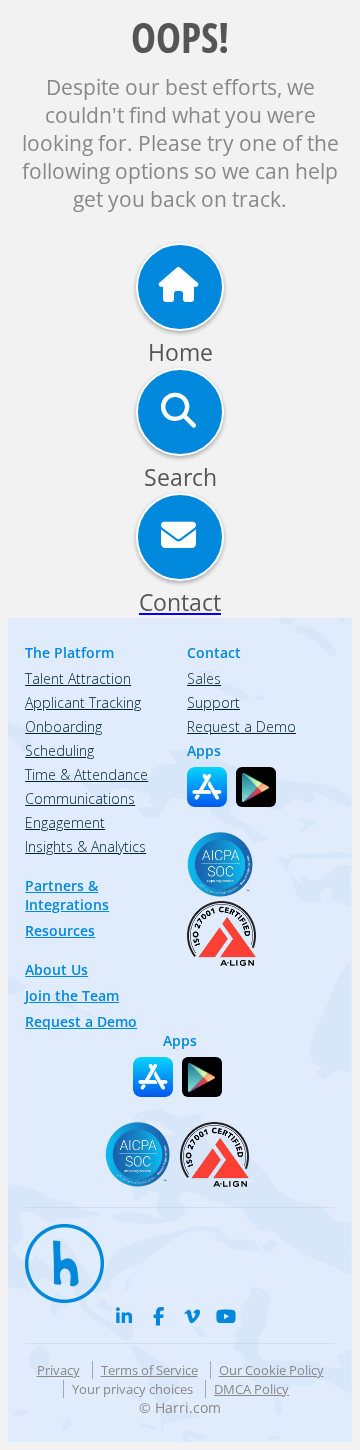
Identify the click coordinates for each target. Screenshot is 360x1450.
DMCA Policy (251, 1389)
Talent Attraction (78, 678)
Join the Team (72, 995)
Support (213, 702)
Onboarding (63, 726)
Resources (60, 930)
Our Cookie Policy (271, 1370)
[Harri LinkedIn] (124, 1316)
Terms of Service (149, 1370)
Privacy (58, 1370)
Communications (80, 798)
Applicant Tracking (83, 702)
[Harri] (55, 1254)
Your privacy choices (132, 1389)
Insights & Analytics (85, 846)
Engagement (65, 822)
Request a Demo (81, 1021)
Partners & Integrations (67, 895)
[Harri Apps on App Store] (207, 787)
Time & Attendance (86, 774)
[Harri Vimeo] (192, 1316)
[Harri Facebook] (158, 1316)
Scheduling (59, 750)
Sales (204, 678)
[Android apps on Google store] (256, 787)
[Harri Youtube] (226, 1316)
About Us (56, 969)
